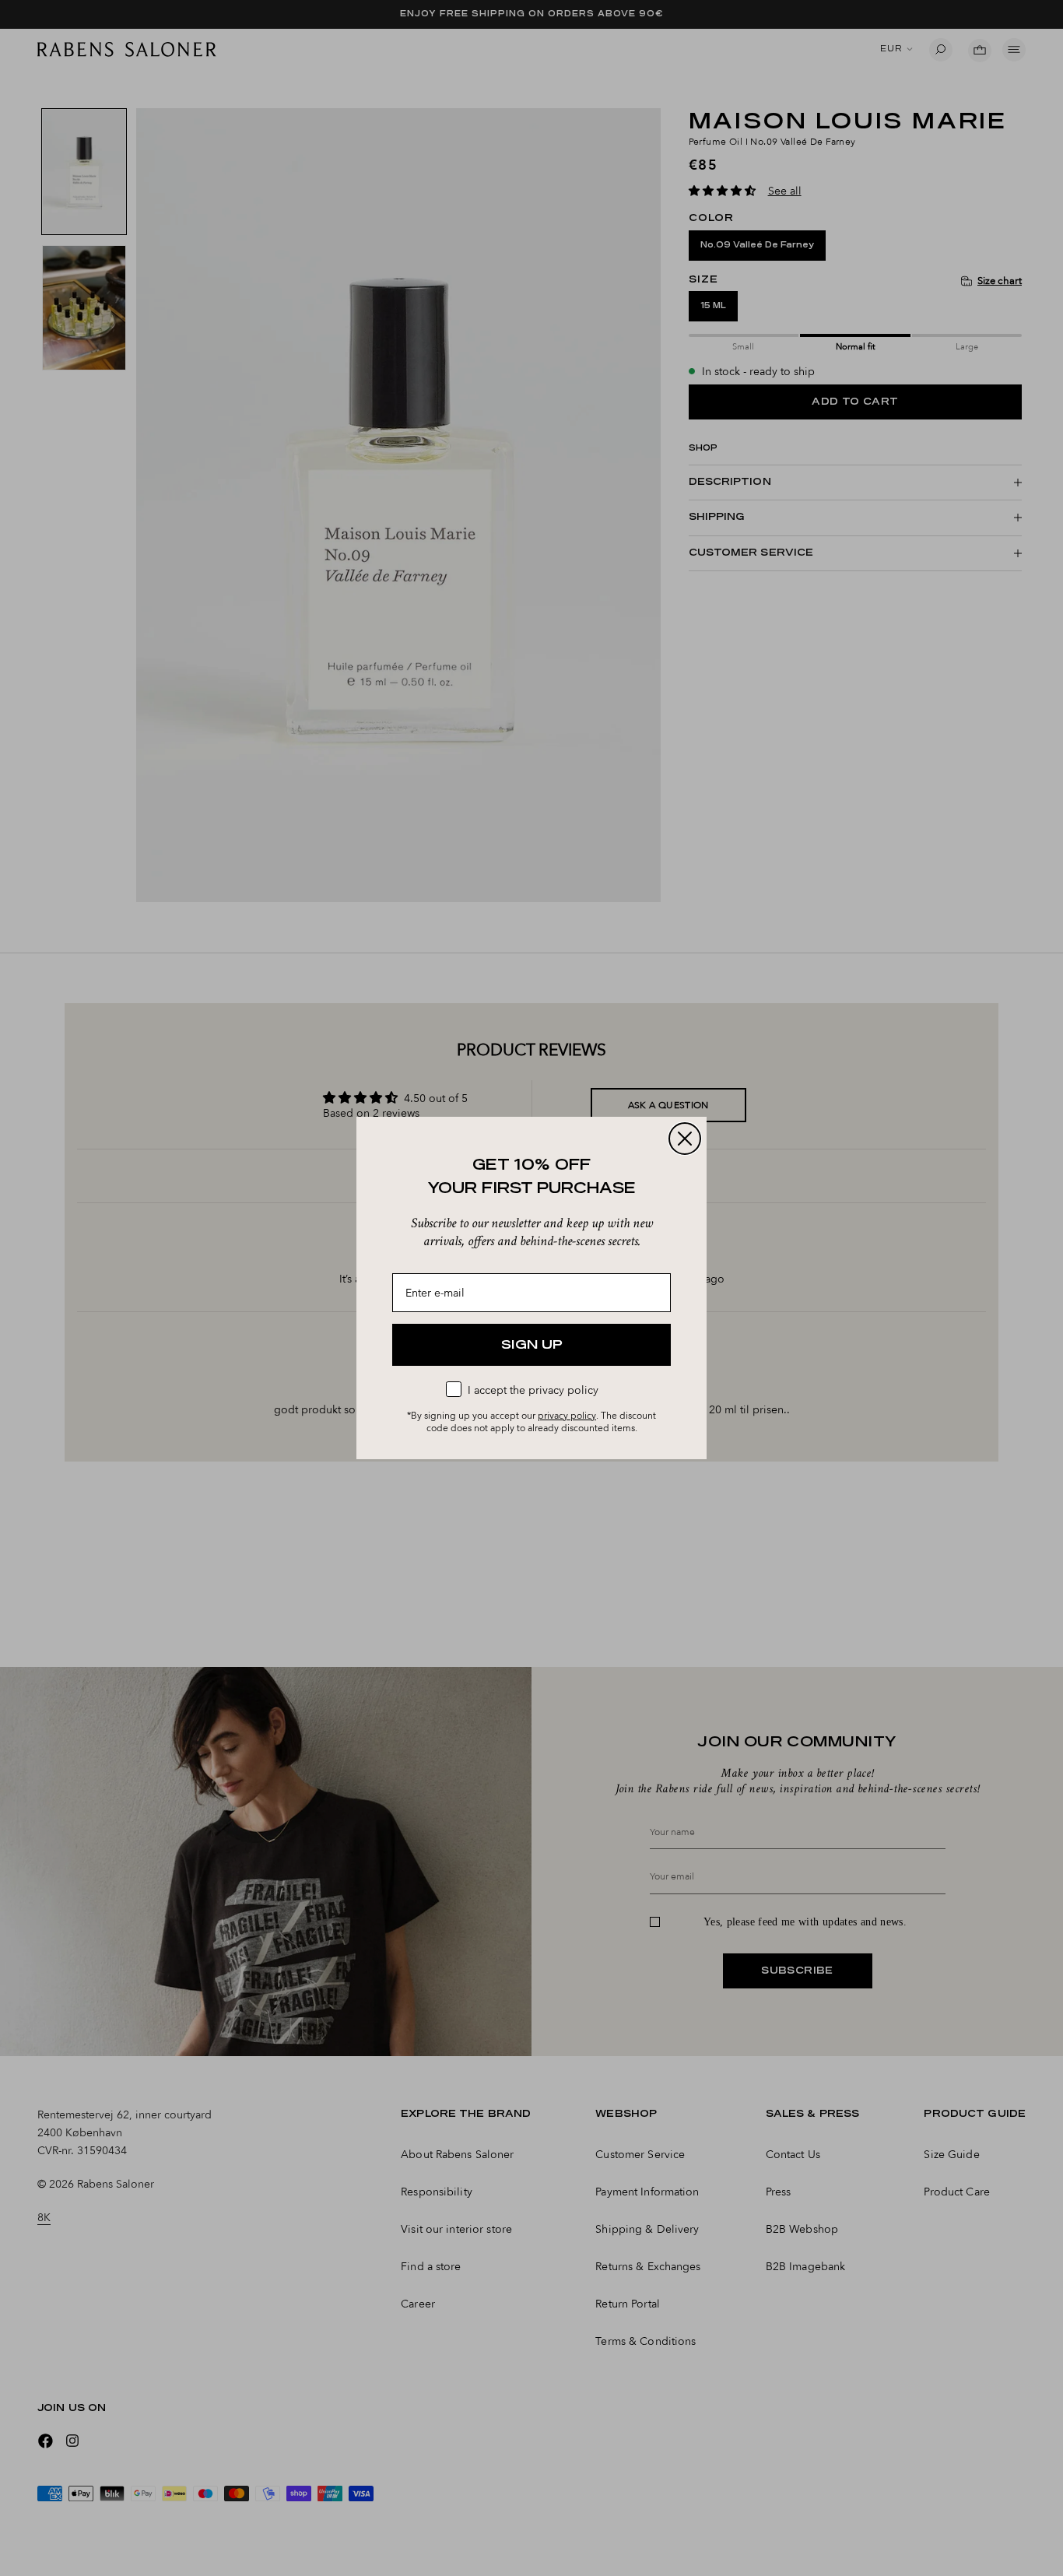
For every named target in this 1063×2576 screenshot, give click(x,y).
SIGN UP (532, 1345)
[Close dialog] (685, 1139)
